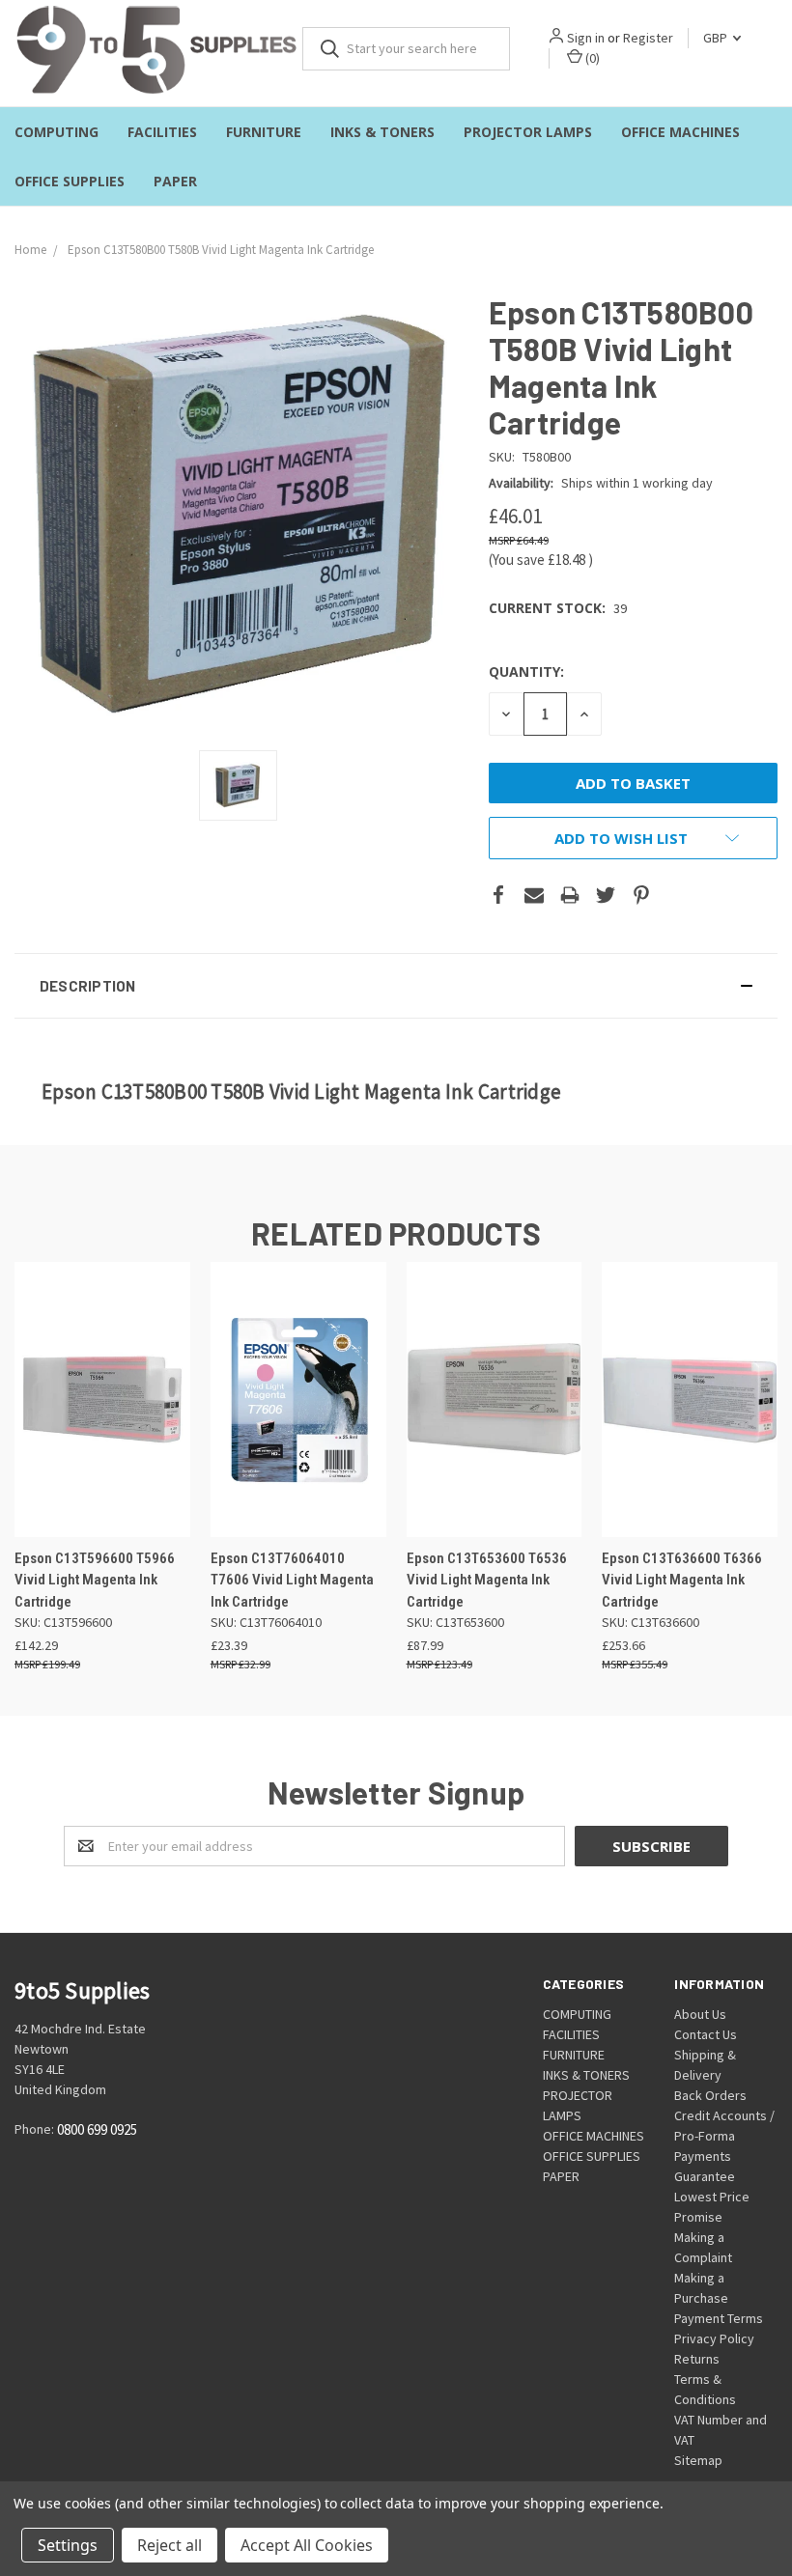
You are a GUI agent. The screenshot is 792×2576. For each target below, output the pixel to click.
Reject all (170, 2545)
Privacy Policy (714, 2338)
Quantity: (526, 672)
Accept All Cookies (307, 2545)
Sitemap (698, 2460)
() (591, 58)
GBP (717, 38)
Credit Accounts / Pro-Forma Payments (724, 2136)
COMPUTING (57, 132)
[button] (396, 986)
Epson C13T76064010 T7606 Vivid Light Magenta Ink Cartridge (292, 1580)
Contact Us (706, 2034)
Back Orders (710, 2095)
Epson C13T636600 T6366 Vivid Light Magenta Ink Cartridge (682, 1580)
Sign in (586, 38)
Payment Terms (719, 2318)
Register (648, 38)
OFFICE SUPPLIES (70, 181)
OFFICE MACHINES (680, 132)
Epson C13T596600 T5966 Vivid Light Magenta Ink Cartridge (95, 1580)
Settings (68, 2545)
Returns (697, 2359)
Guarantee (705, 2176)
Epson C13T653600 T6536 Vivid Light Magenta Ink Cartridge (487, 1580)
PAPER (175, 181)
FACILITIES (162, 132)
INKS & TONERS (382, 132)
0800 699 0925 (97, 2130)
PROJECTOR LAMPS (528, 132)
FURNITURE (264, 132)
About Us (700, 2014)
